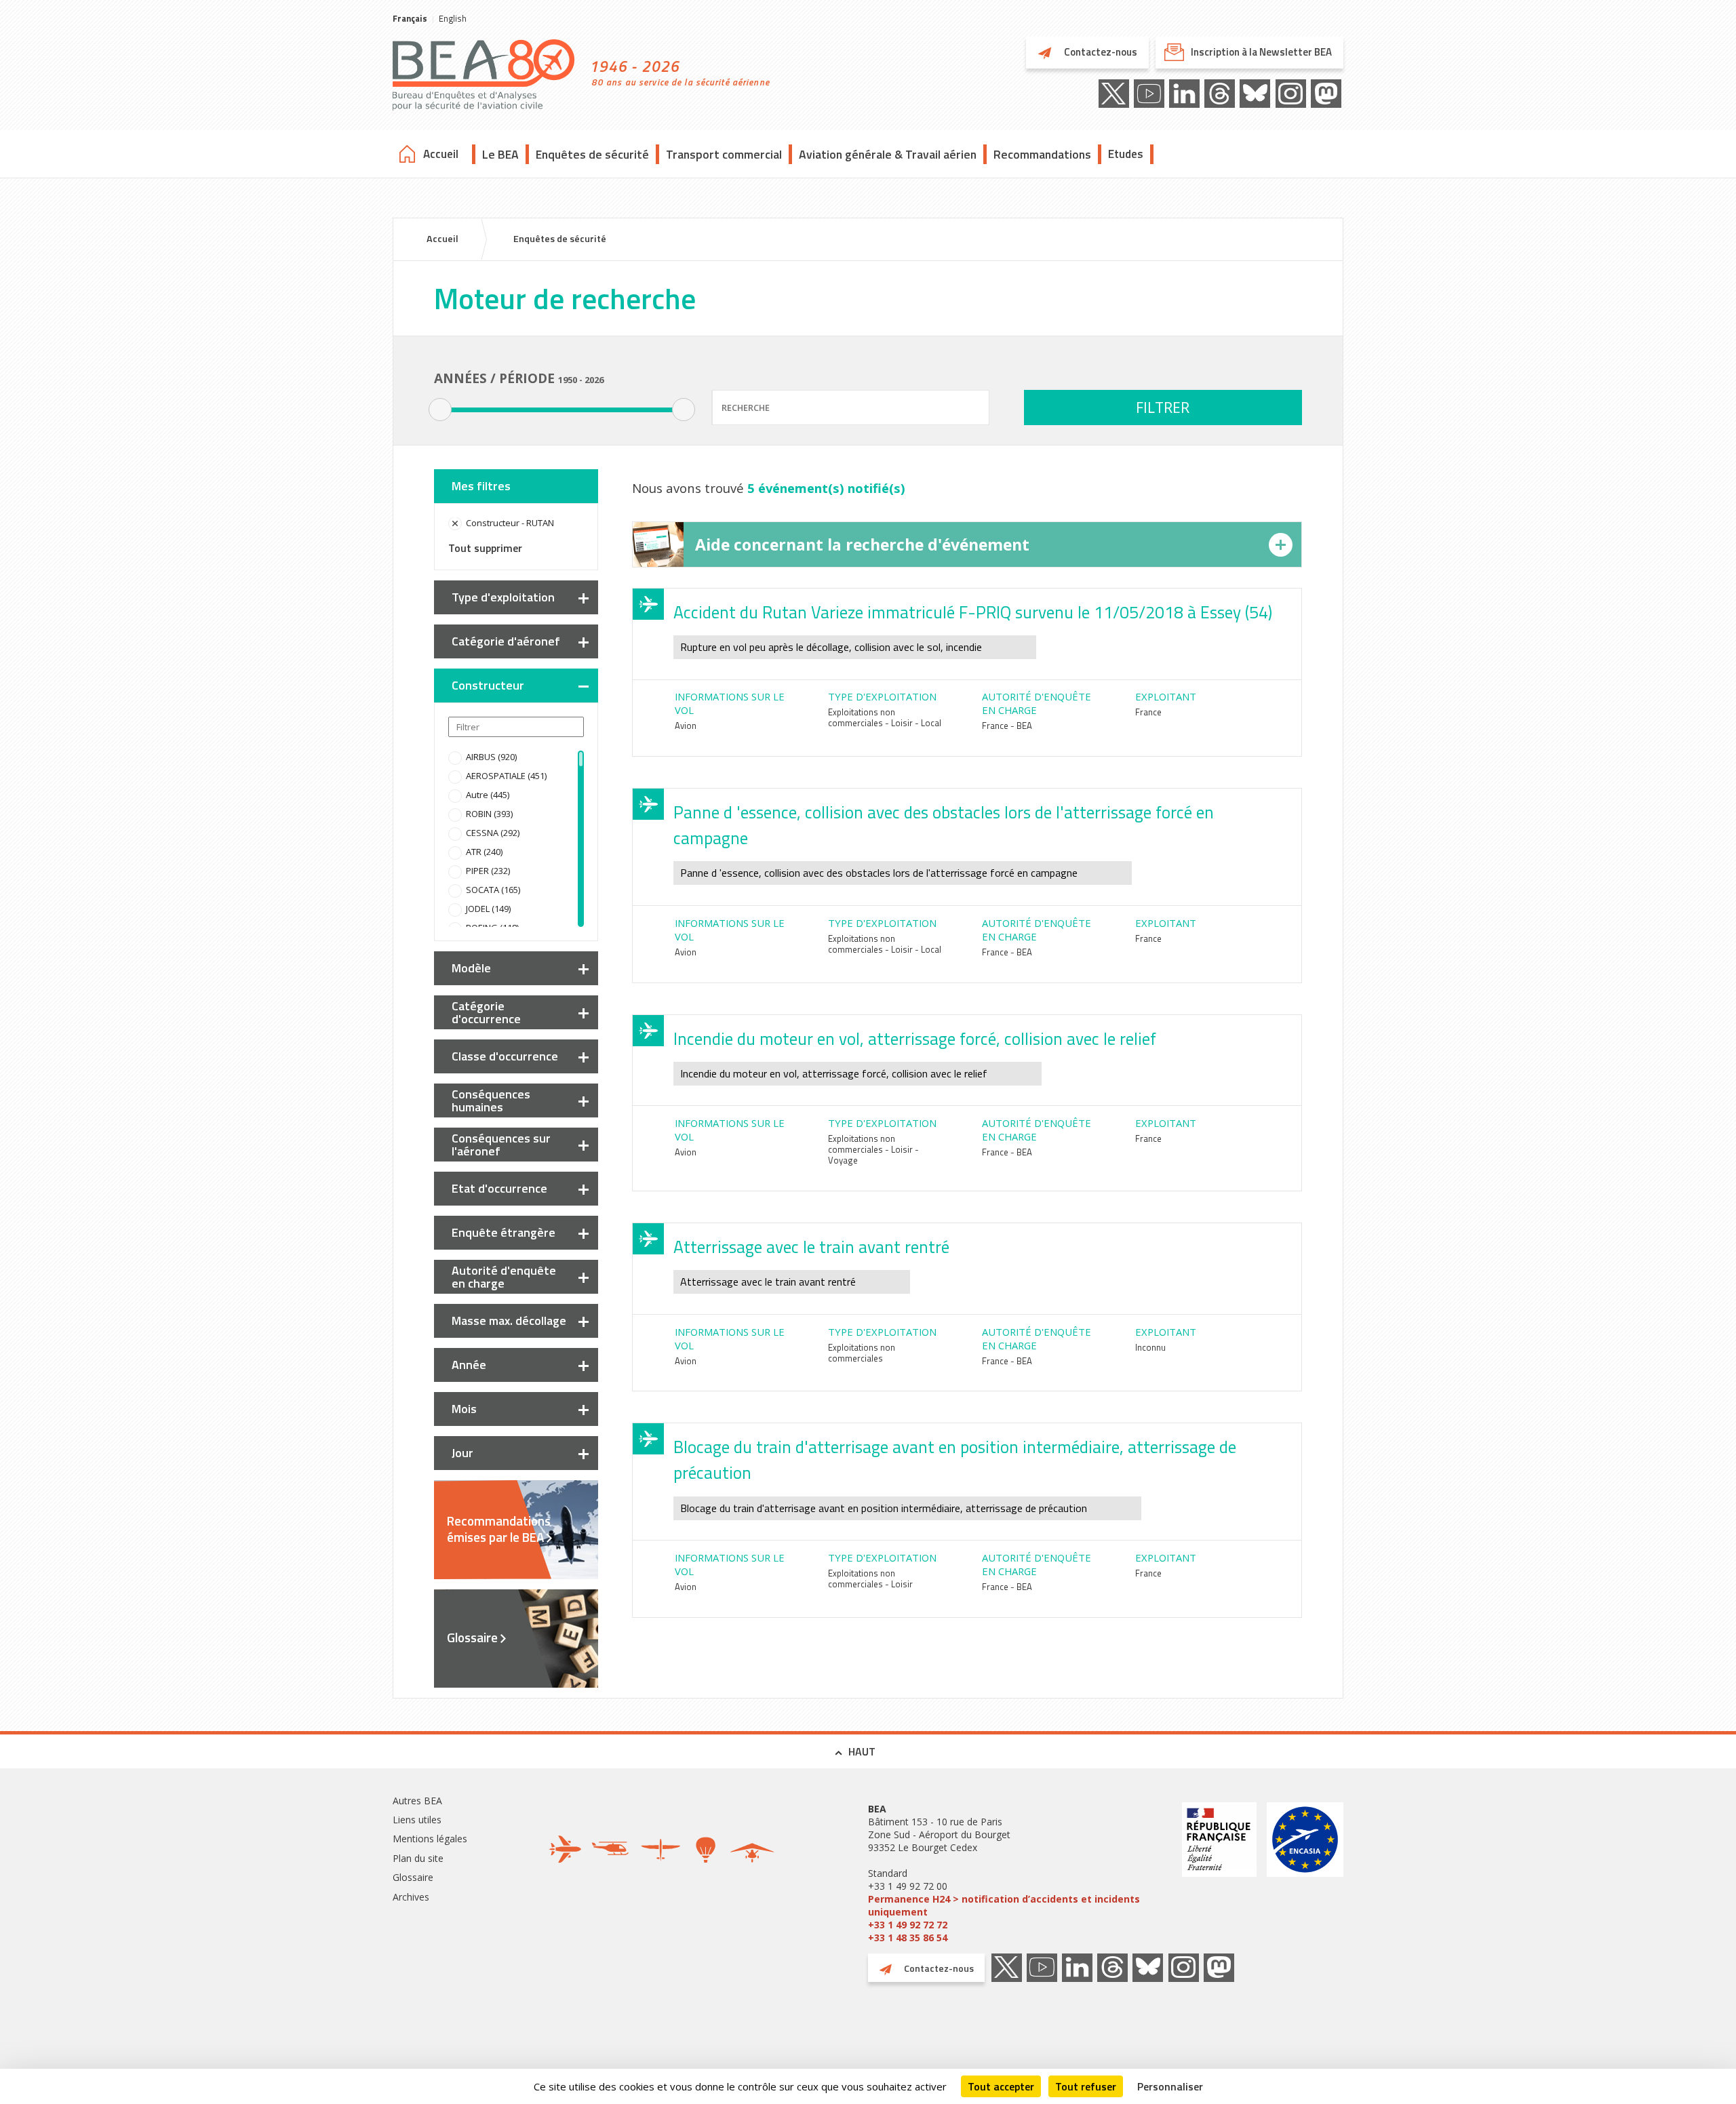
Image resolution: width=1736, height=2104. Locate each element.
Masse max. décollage (509, 1321)
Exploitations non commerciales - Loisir (870, 1579)
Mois (464, 1409)
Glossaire (472, 1637)
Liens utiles (417, 1820)
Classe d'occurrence (505, 1056)
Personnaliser (1170, 2086)
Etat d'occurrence (499, 1188)
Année (469, 1365)
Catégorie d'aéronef (506, 641)
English (453, 18)
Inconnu (1150, 1347)
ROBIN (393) (489, 814)
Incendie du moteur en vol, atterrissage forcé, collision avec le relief (915, 1039)
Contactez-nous (1100, 52)
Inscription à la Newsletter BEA (1261, 52)
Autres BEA (417, 1801)
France (1148, 712)
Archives (411, 1897)
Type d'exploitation (503, 597)
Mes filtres (481, 486)
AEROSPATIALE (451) (506, 776)
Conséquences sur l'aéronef (501, 1145)
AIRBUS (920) (491, 757)
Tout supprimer (485, 548)
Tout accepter (1001, 2086)
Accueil (441, 154)
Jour (462, 1453)
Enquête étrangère (504, 1232)
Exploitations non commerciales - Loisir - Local (885, 717)
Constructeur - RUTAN (510, 523)
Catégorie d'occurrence (486, 1012)
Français (410, 18)
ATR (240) (484, 852)
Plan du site (418, 1858)
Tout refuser (1086, 2086)
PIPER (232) (488, 871)
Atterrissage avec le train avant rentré (811, 1247)
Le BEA (500, 154)
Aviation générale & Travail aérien (888, 154)
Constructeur (488, 685)
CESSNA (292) (493, 833)
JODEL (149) (488, 909)
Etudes (1126, 154)
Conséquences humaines (491, 1100)
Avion (686, 726)
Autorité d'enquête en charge (504, 1277)
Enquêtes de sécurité (592, 154)
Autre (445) (488, 795)
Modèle (471, 968)
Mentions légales (430, 1839)
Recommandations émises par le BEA (499, 1529)
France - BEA (1007, 726)
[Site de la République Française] (1219, 1873)
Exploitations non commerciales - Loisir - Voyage (873, 1149)
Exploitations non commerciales (862, 1353)
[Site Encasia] (1305, 1873)
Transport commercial (724, 154)
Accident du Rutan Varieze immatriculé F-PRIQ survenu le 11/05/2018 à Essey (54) (973, 612)
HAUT (862, 1751)
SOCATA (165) (493, 890)
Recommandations (1042, 154)
